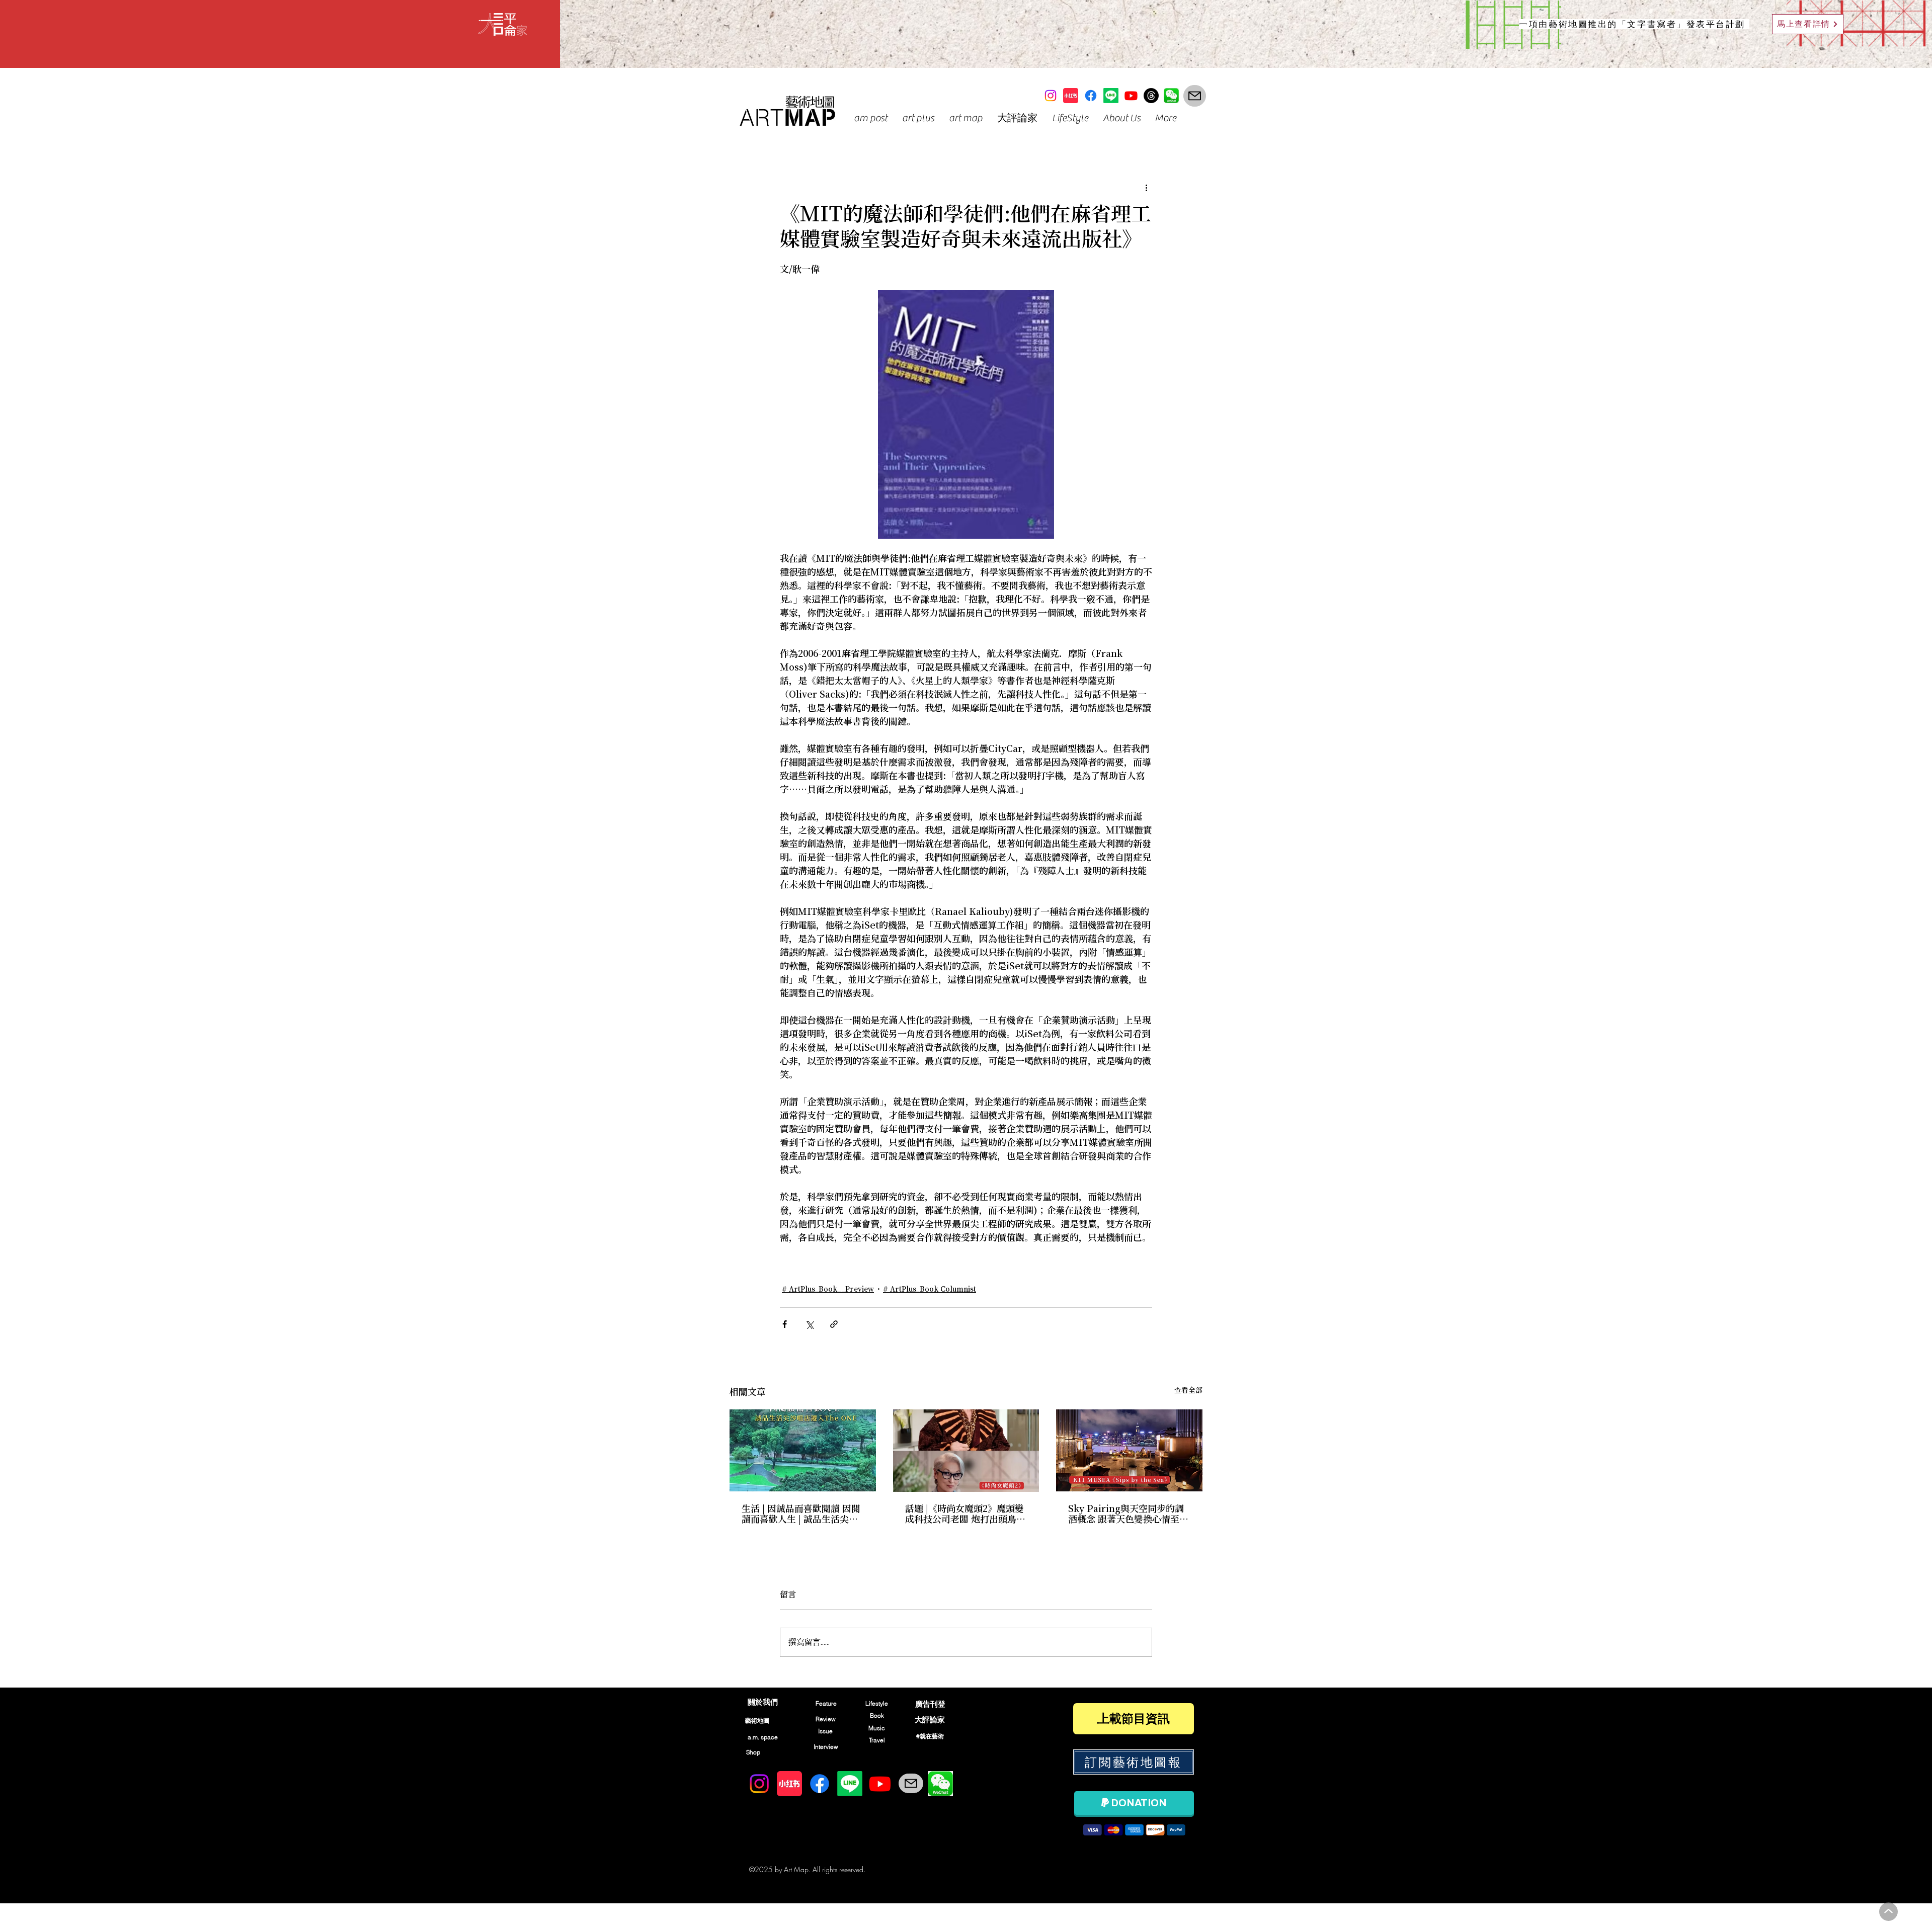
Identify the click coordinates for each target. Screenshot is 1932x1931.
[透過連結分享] (834, 1324)
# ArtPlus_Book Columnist (930, 1290)
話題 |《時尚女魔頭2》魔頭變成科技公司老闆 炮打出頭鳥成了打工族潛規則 (965, 1515)
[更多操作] (1146, 188)
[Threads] (1151, 96)
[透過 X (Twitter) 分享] (809, 1324)
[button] (870, 118)
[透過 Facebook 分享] (785, 1324)
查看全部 (1188, 1391)
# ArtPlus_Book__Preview (828, 1290)
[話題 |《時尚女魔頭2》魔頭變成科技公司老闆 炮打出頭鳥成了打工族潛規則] (966, 1451)
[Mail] (1195, 96)
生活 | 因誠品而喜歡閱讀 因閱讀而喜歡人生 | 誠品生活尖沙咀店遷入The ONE (801, 1515)
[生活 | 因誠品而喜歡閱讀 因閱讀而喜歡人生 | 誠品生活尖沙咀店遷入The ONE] (803, 1450)
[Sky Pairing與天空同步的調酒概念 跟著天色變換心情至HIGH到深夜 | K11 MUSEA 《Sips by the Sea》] (1129, 1450)
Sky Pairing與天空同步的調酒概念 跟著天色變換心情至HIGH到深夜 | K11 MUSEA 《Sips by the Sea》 (1126, 1515)
